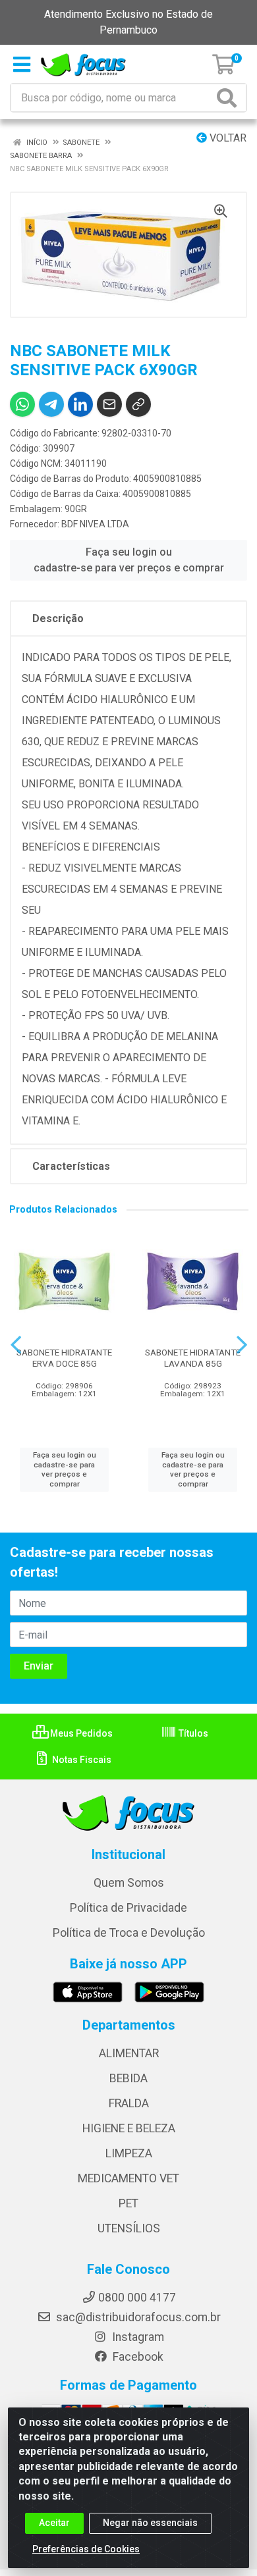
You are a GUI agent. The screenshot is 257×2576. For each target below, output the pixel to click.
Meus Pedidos (80, 1733)
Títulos (192, 1733)
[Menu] (22, 65)
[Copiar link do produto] (138, 404)
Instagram (137, 2337)
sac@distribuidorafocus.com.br (137, 2317)
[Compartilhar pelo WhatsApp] (22, 404)
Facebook (137, 2357)
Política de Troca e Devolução (129, 1933)
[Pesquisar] (229, 98)
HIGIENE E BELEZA (129, 2128)
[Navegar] (16, 1345)
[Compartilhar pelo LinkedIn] (80, 404)
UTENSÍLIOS (129, 2228)
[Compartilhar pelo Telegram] (51, 404)
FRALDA (129, 2103)
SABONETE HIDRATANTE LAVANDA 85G (193, 1358)
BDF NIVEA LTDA (95, 524)
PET (128, 2203)
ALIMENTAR (129, 2053)
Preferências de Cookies (86, 2549)
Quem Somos (129, 1883)
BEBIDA (128, 2078)
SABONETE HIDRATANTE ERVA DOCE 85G (64, 1358)
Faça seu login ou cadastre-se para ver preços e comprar (129, 560)
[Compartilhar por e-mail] (109, 404)
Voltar (227, 138)
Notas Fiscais (81, 1760)
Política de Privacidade (128, 1908)
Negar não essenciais (150, 2523)
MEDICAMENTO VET (128, 2178)
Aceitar (54, 2523)
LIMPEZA (129, 2153)
